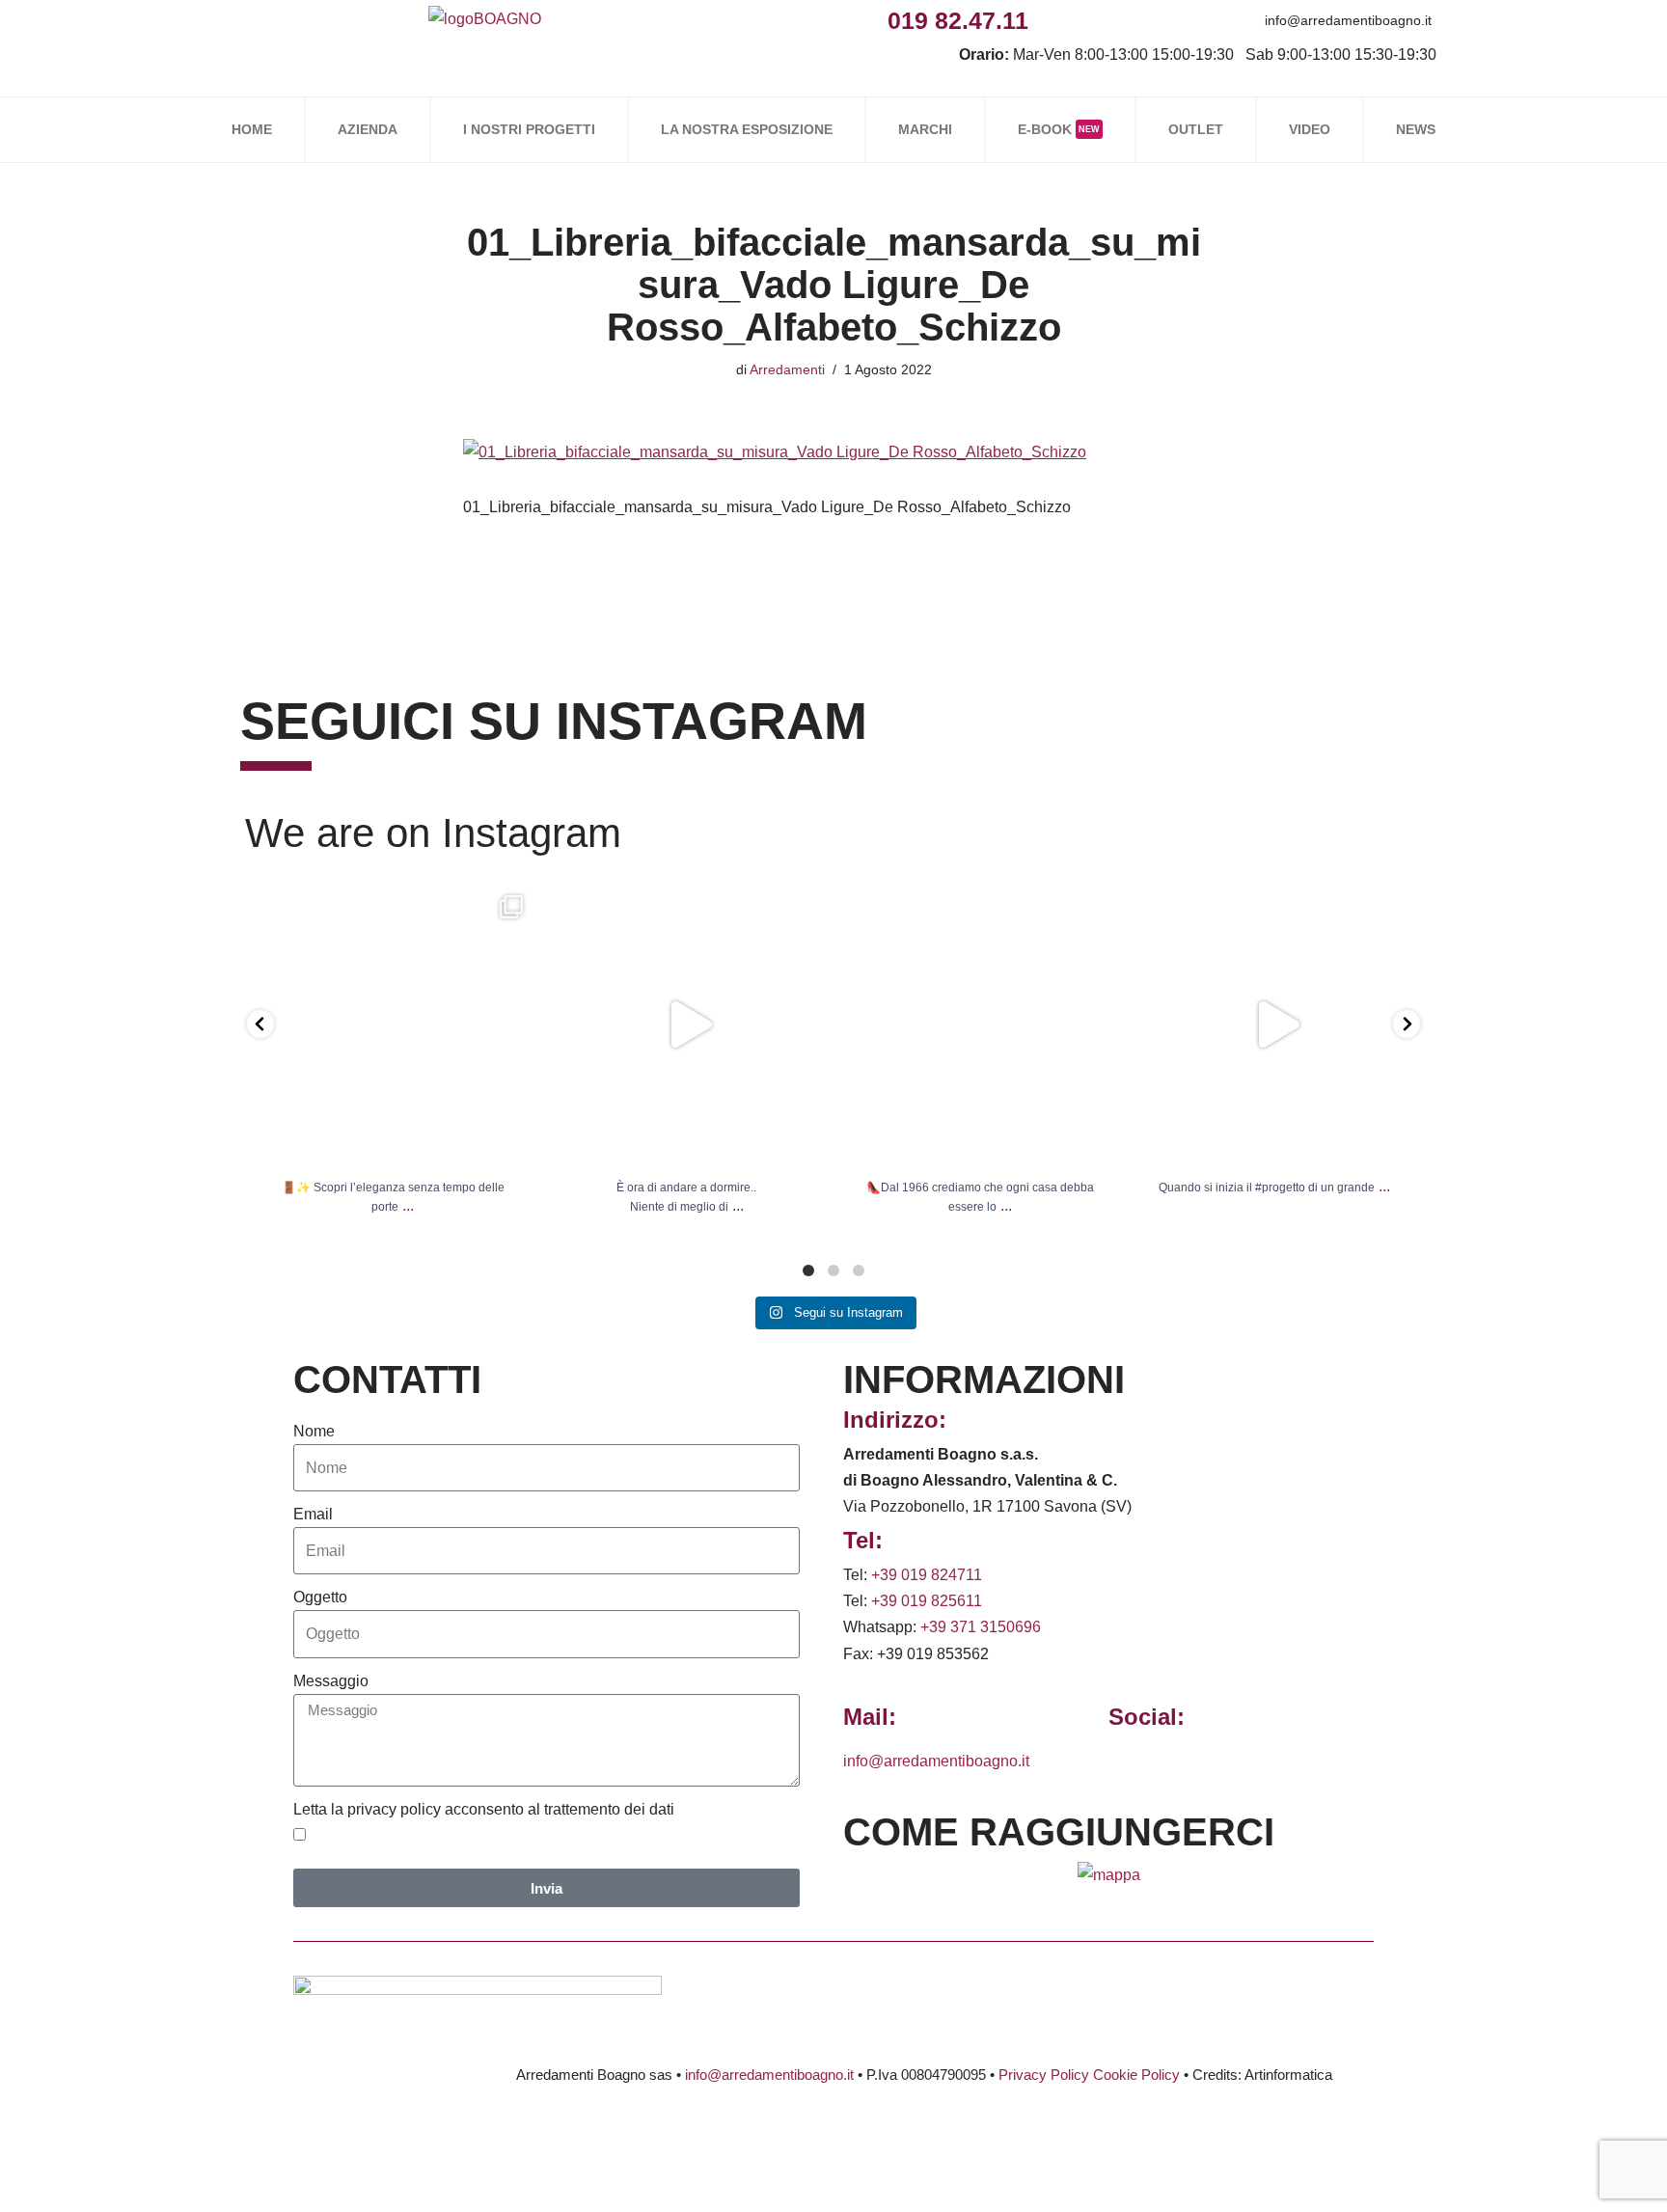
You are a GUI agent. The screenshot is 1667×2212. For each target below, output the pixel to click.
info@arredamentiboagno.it (1348, 20)
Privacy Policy (1044, 2075)
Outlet (1196, 129)
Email (313, 1514)
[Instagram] (1093, 20)
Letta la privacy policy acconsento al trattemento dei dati (484, 1809)
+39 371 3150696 (981, 1627)
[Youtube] (1180, 20)
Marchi (925, 129)
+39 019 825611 (927, 1601)
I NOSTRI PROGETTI (529, 129)
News (1416, 129)
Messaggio (331, 1681)
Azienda (368, 129)
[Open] (393, 1025)
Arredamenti (787, 369)
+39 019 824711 (927, 1575)
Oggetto (320, 1597)
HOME (252, 129)
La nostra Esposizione (747, 129)
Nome (314, 1431)
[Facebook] (1050, 20)
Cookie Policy (1136, 2075)
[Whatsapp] (1137, 20)
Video (1310, 129)
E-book (1059, 129)
